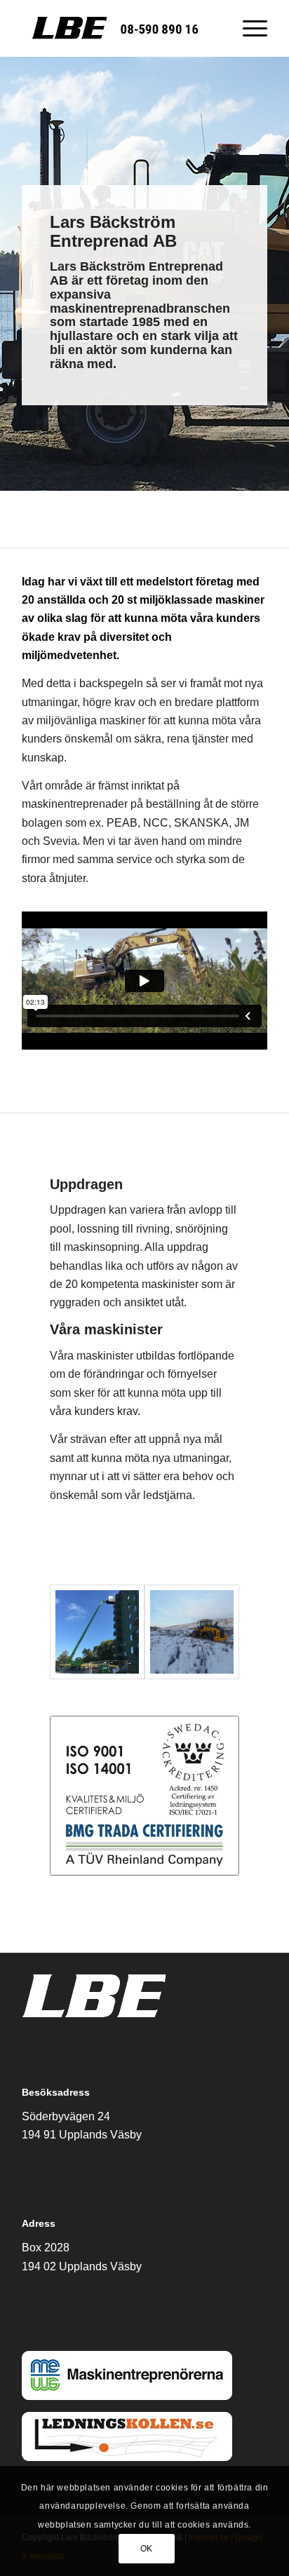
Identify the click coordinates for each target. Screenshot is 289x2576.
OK (147, 2549)
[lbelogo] (120, 28)
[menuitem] (248, 28)
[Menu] (248, 28)
